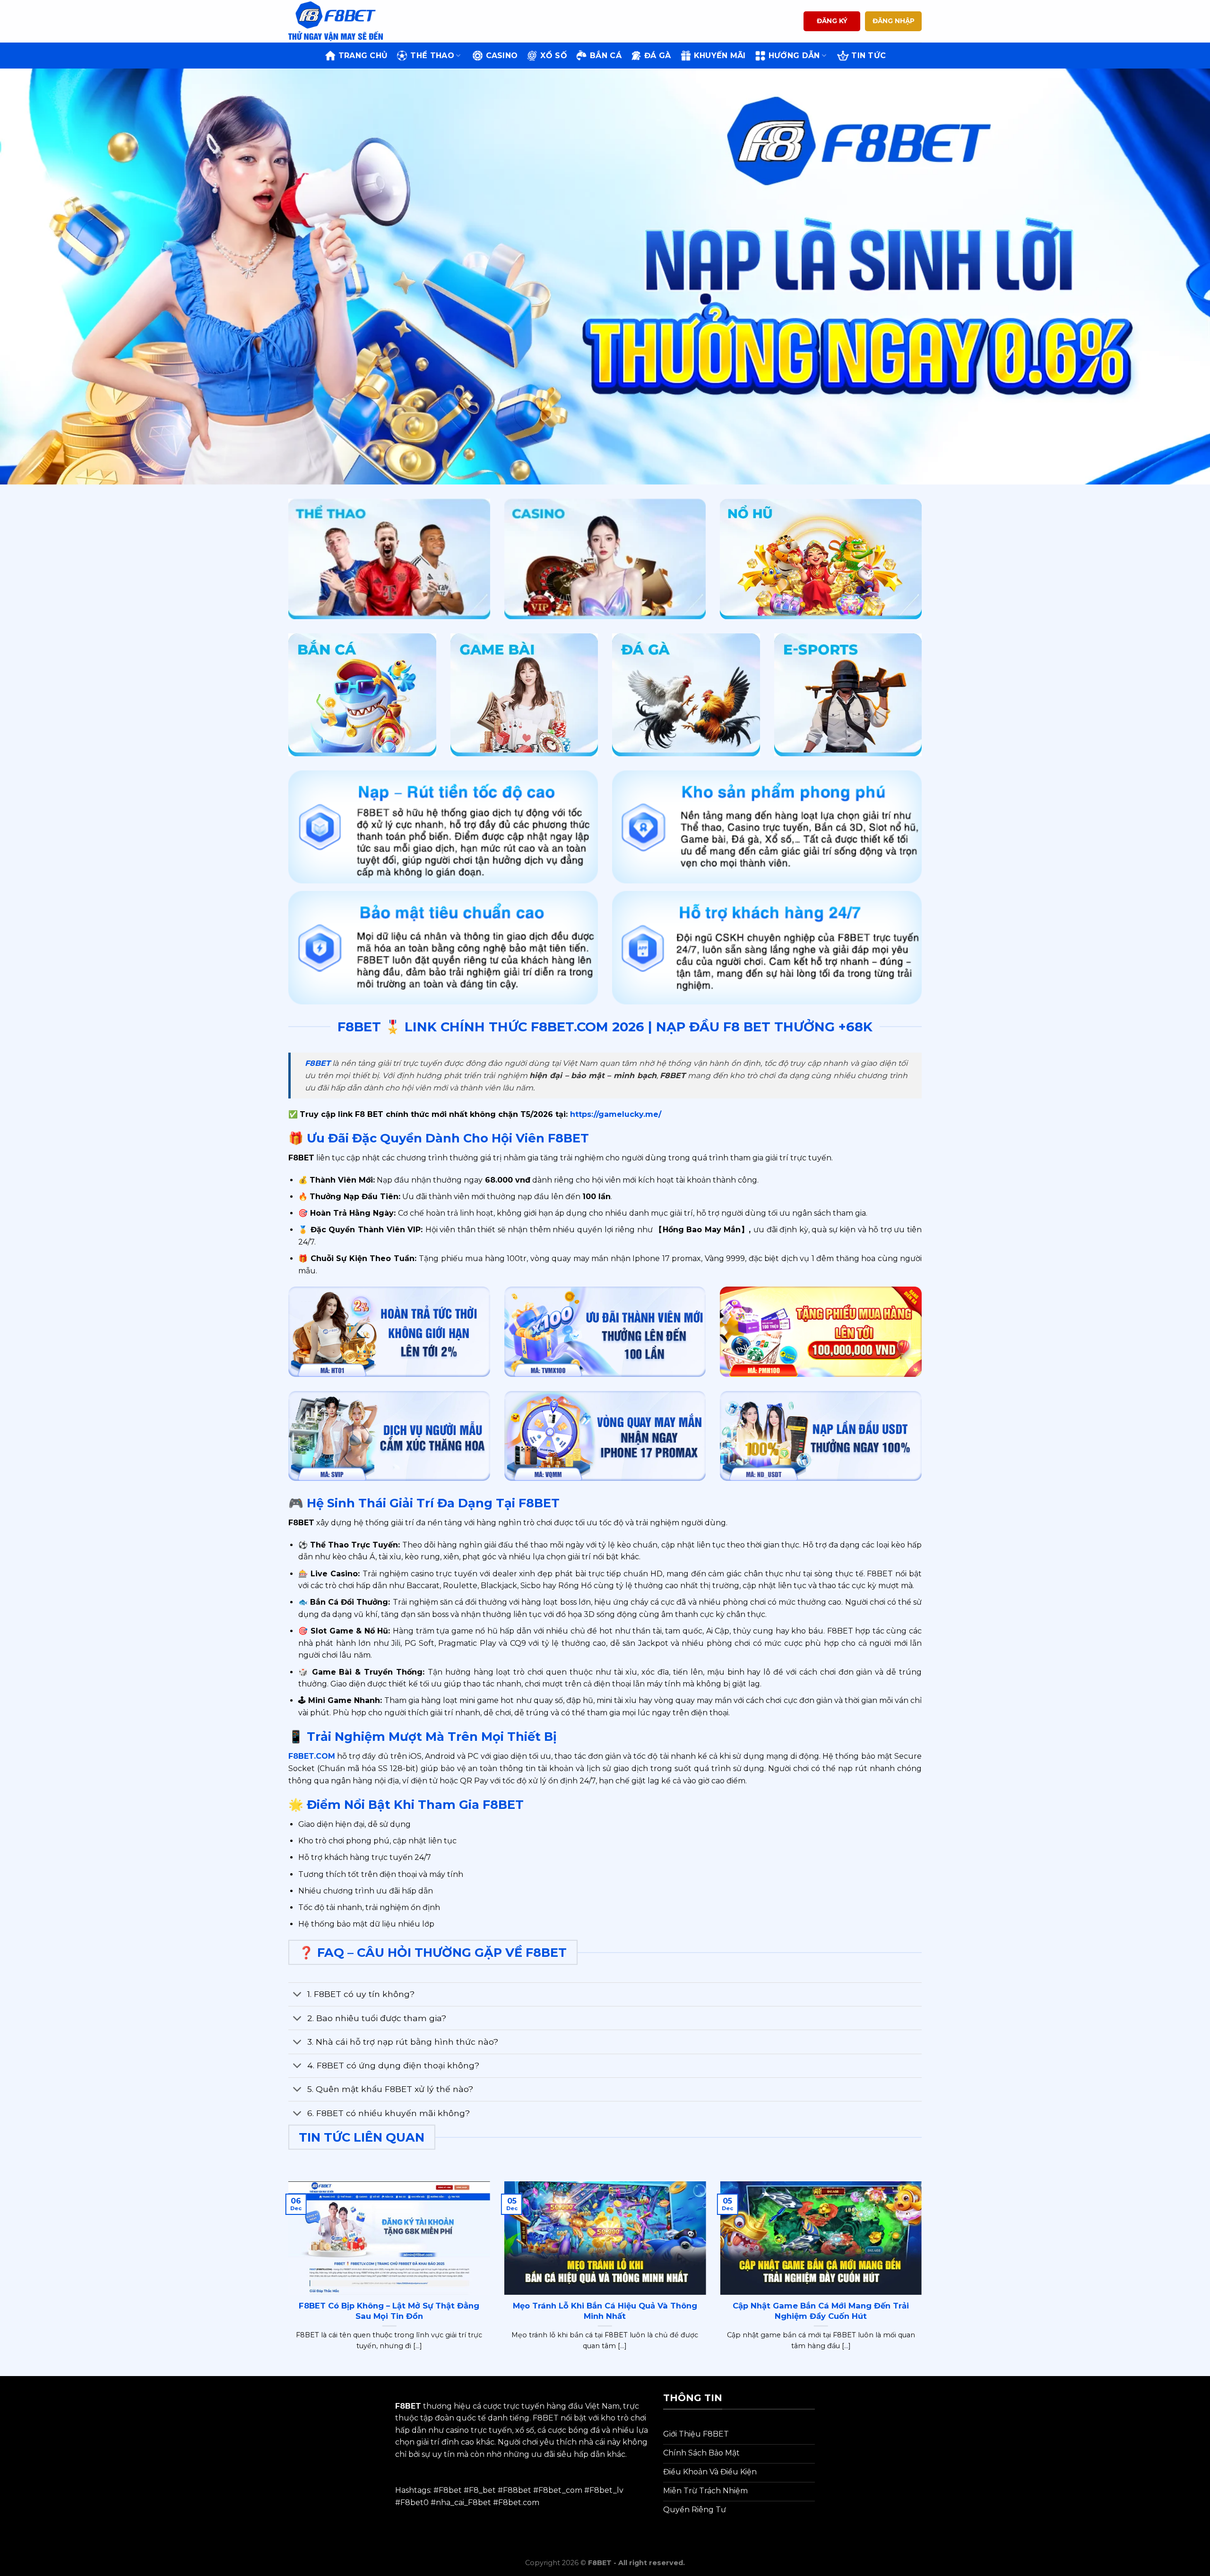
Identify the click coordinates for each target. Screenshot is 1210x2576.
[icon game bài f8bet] (524, 695)
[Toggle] (298, 1995)
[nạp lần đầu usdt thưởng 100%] (821, 1436)
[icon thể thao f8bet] (389, 559)
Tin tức (869, 56)
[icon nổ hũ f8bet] (821, 559)
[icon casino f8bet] (605, 559)
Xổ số (554, 56)
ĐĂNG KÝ (832, 21)
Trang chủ (363, 56)
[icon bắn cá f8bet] (362, 695)
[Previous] (286, 2278)
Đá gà (658, 56)
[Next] (924, 2278)
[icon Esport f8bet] (848, 695)
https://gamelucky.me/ (614, 1114)
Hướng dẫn (794, 56)
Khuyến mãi (720, 56)
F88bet (517, 2490)
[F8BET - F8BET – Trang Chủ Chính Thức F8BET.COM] (336, 21)
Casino (502, 56)
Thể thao (432, 56)
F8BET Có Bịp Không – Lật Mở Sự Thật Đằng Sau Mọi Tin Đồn (389, 2311)
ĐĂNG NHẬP (894, 21)
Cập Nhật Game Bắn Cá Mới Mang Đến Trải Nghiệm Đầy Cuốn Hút (821, 2311)
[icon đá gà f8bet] (686, 695)
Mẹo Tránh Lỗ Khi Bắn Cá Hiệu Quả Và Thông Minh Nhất (605, 2311)
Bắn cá (606, 56)
